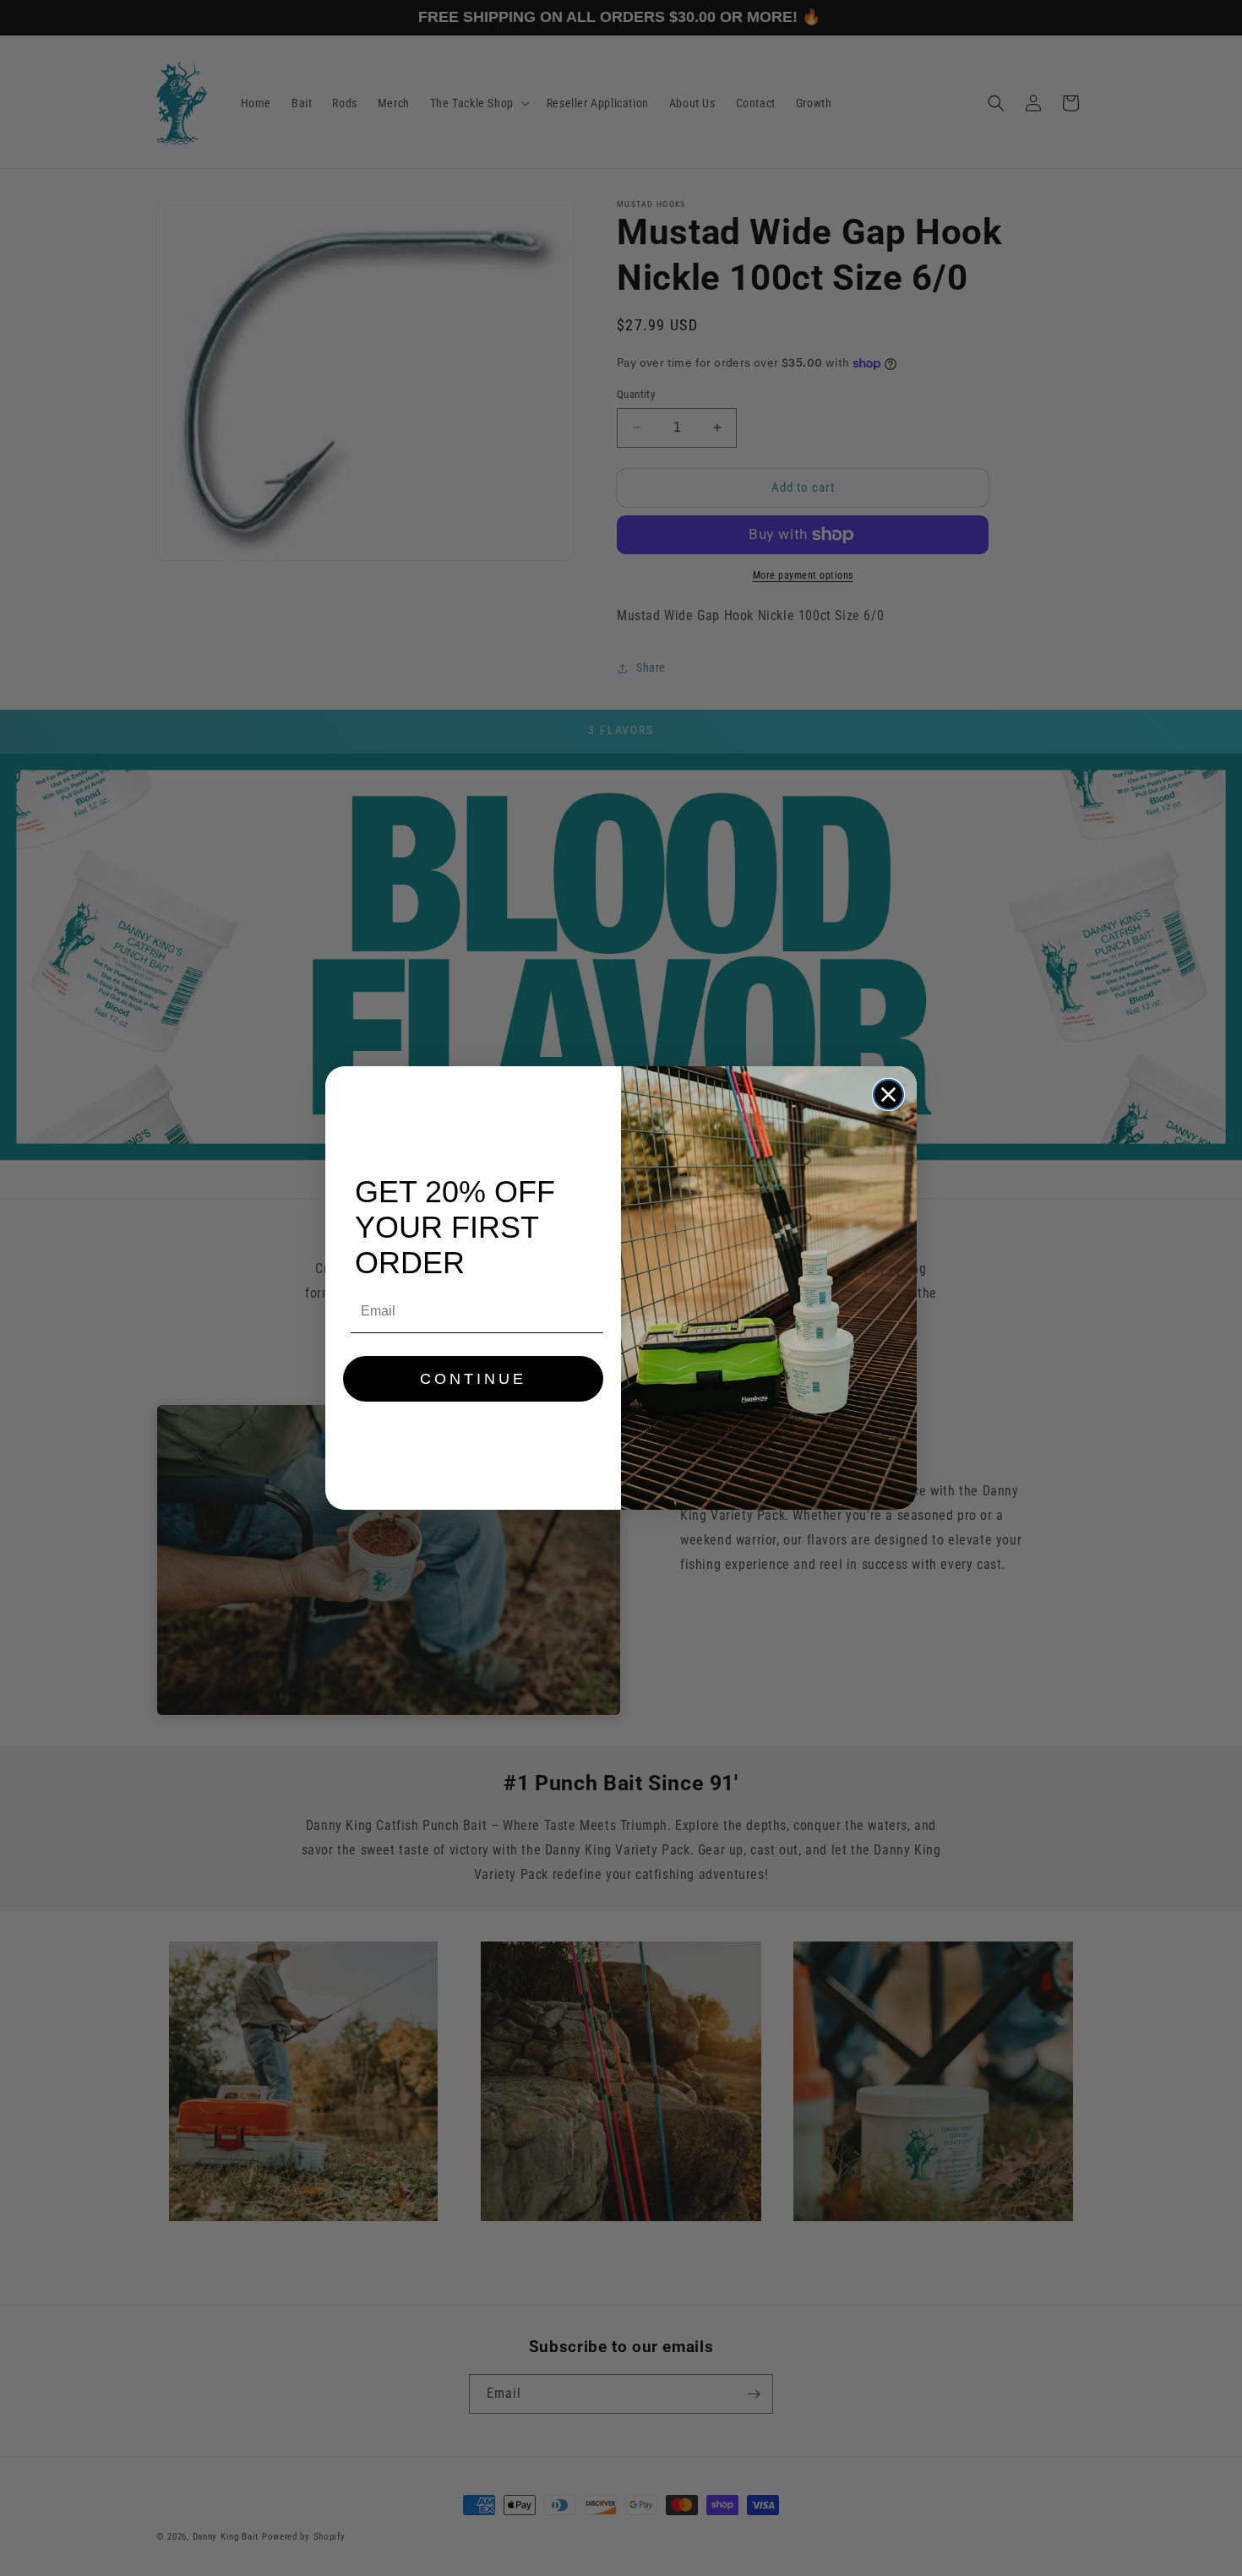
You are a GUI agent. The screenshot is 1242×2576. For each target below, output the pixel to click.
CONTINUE (473, 1379)
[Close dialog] (888, 1095)
